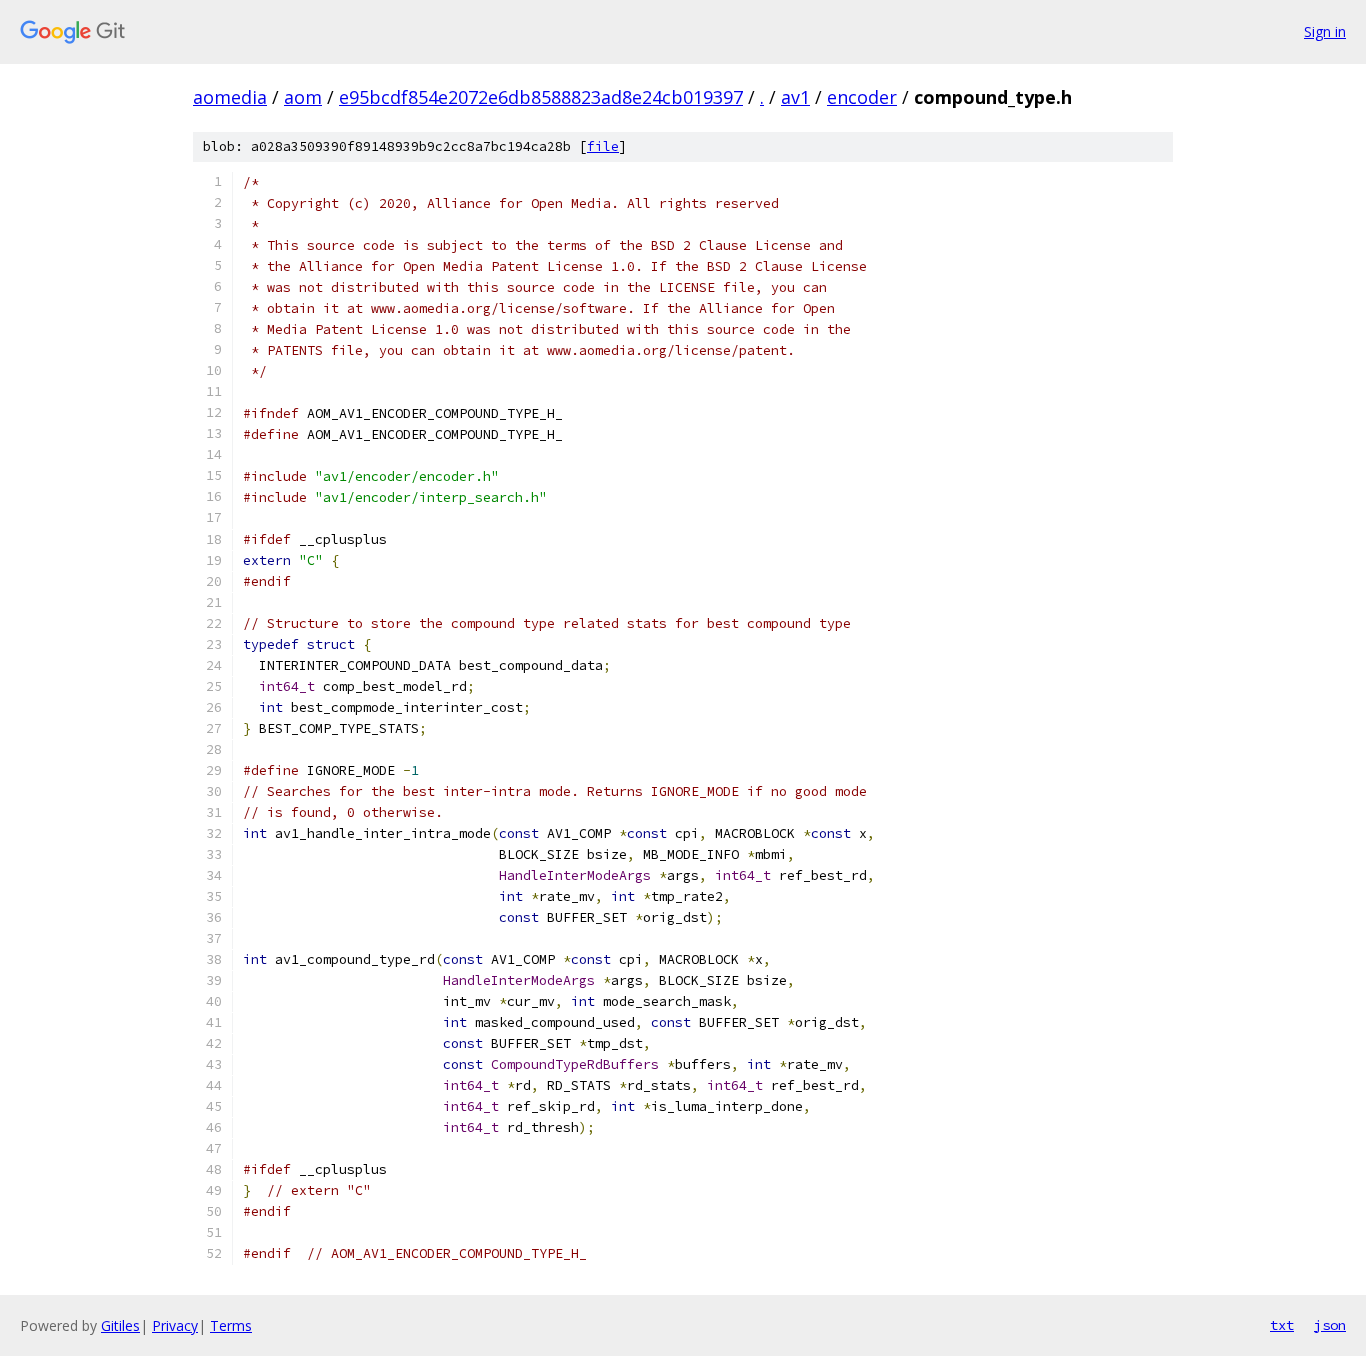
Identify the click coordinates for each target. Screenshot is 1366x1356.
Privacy (175, 1325)
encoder (862, 97)
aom (303, 97)
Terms (231, 1325)
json (1330, 1325)
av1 (795, 97)
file (603, 146)
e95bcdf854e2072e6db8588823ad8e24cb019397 (541, 97)
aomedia (230, 97)
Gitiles (120, 1325)
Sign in (1325, 31)
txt (1282, 1325)
